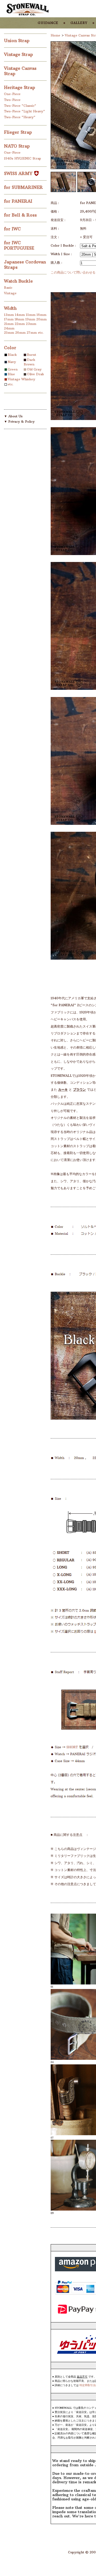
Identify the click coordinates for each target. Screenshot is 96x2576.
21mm (9, 324)
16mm (41, 315)
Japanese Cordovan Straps (25, 264)
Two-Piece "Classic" (20, 106)
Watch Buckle (19, 281)
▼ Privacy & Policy (19, 421)
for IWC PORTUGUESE (20, 245)
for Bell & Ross (21, 215)
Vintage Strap (19, 54)
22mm (20, 324)
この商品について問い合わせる (73, 272)
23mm (31, 324)
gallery (79, 22)
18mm (19, 319)
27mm (32, 333)
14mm (20, 315)
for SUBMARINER (24, 187)
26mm (20, 333)
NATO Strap (18, 146)
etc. (41, 333)
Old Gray (34, 369)
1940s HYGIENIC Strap (23, 158)
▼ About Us (13, 416)
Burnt (32, 355)
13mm (9, 315)
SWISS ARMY (19, 173)
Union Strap (17, 40)
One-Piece (12, 94)
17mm (9, 319)
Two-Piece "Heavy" (20, 117)
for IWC (13, 229)
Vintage (10, 293)
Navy (12, 362)
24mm (9, 328)
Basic (8, 288)
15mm (31, 315)
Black (12, 355)
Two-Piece (12, 100)
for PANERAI (19, 201)
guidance (48, 22)
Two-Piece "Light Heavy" (25, 111)
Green (13, 369)
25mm (9, 333)
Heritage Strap (20, 87)
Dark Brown (29, 362)
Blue (11, 374)
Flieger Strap (19, 132)
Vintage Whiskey (21, 379)
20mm (41, 319)
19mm (30, 319)
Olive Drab (35, 374)
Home (55, 35)
